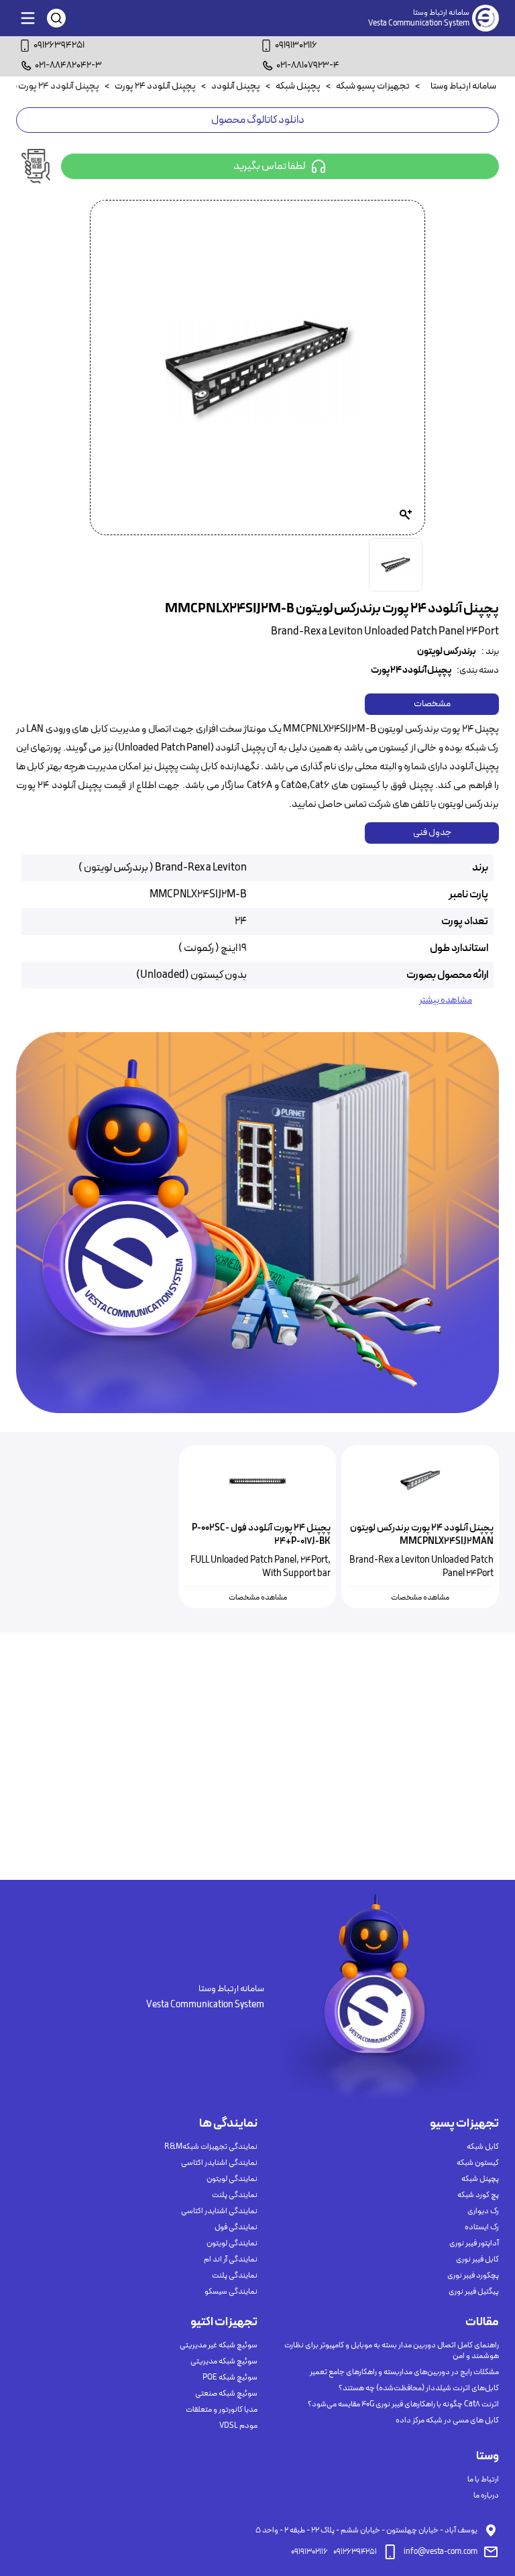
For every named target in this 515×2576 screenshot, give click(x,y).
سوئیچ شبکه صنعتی (226, 2394)
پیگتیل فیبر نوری (474, 2292)
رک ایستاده (482, 2227)
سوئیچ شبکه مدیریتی (224, 2361)
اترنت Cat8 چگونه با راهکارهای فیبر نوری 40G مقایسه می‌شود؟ (403, 2404)
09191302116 (296, 45)
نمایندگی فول (236, 2227)
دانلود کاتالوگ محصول (258, 120)
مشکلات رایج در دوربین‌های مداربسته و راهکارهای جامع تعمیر (404, 2372)
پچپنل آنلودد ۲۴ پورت (411, 671)
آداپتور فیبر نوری (474, 2243)
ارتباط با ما (483, 2479)
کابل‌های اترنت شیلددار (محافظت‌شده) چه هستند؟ (419, 2388)
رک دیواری (483, 2211)
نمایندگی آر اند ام (231, 2259)
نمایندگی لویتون (232, 2179)
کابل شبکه (483, 2147)
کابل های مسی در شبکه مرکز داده (447, 2420)
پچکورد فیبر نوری (473, 2276)
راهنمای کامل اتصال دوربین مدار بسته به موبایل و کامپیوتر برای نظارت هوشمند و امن (392, 2351)
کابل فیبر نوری (477, 2259)
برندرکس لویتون (447, 652)
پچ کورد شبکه (478, 2195)
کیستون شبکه (478, 2163)
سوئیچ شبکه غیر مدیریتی (219, 2345)
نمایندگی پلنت (235, 2195)
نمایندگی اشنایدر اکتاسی (219, 2163)
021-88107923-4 (308, 65)
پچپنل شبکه (480, 2179)
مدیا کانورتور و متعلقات (222, 2410)
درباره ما (486, 2496)
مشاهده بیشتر (446, 1001)
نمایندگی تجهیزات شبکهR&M (211, 2147)
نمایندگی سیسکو (231, 2292)
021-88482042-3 (68, 65)
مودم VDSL (238, 2426)
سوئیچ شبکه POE (230, 2377)
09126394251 (59, 45)
